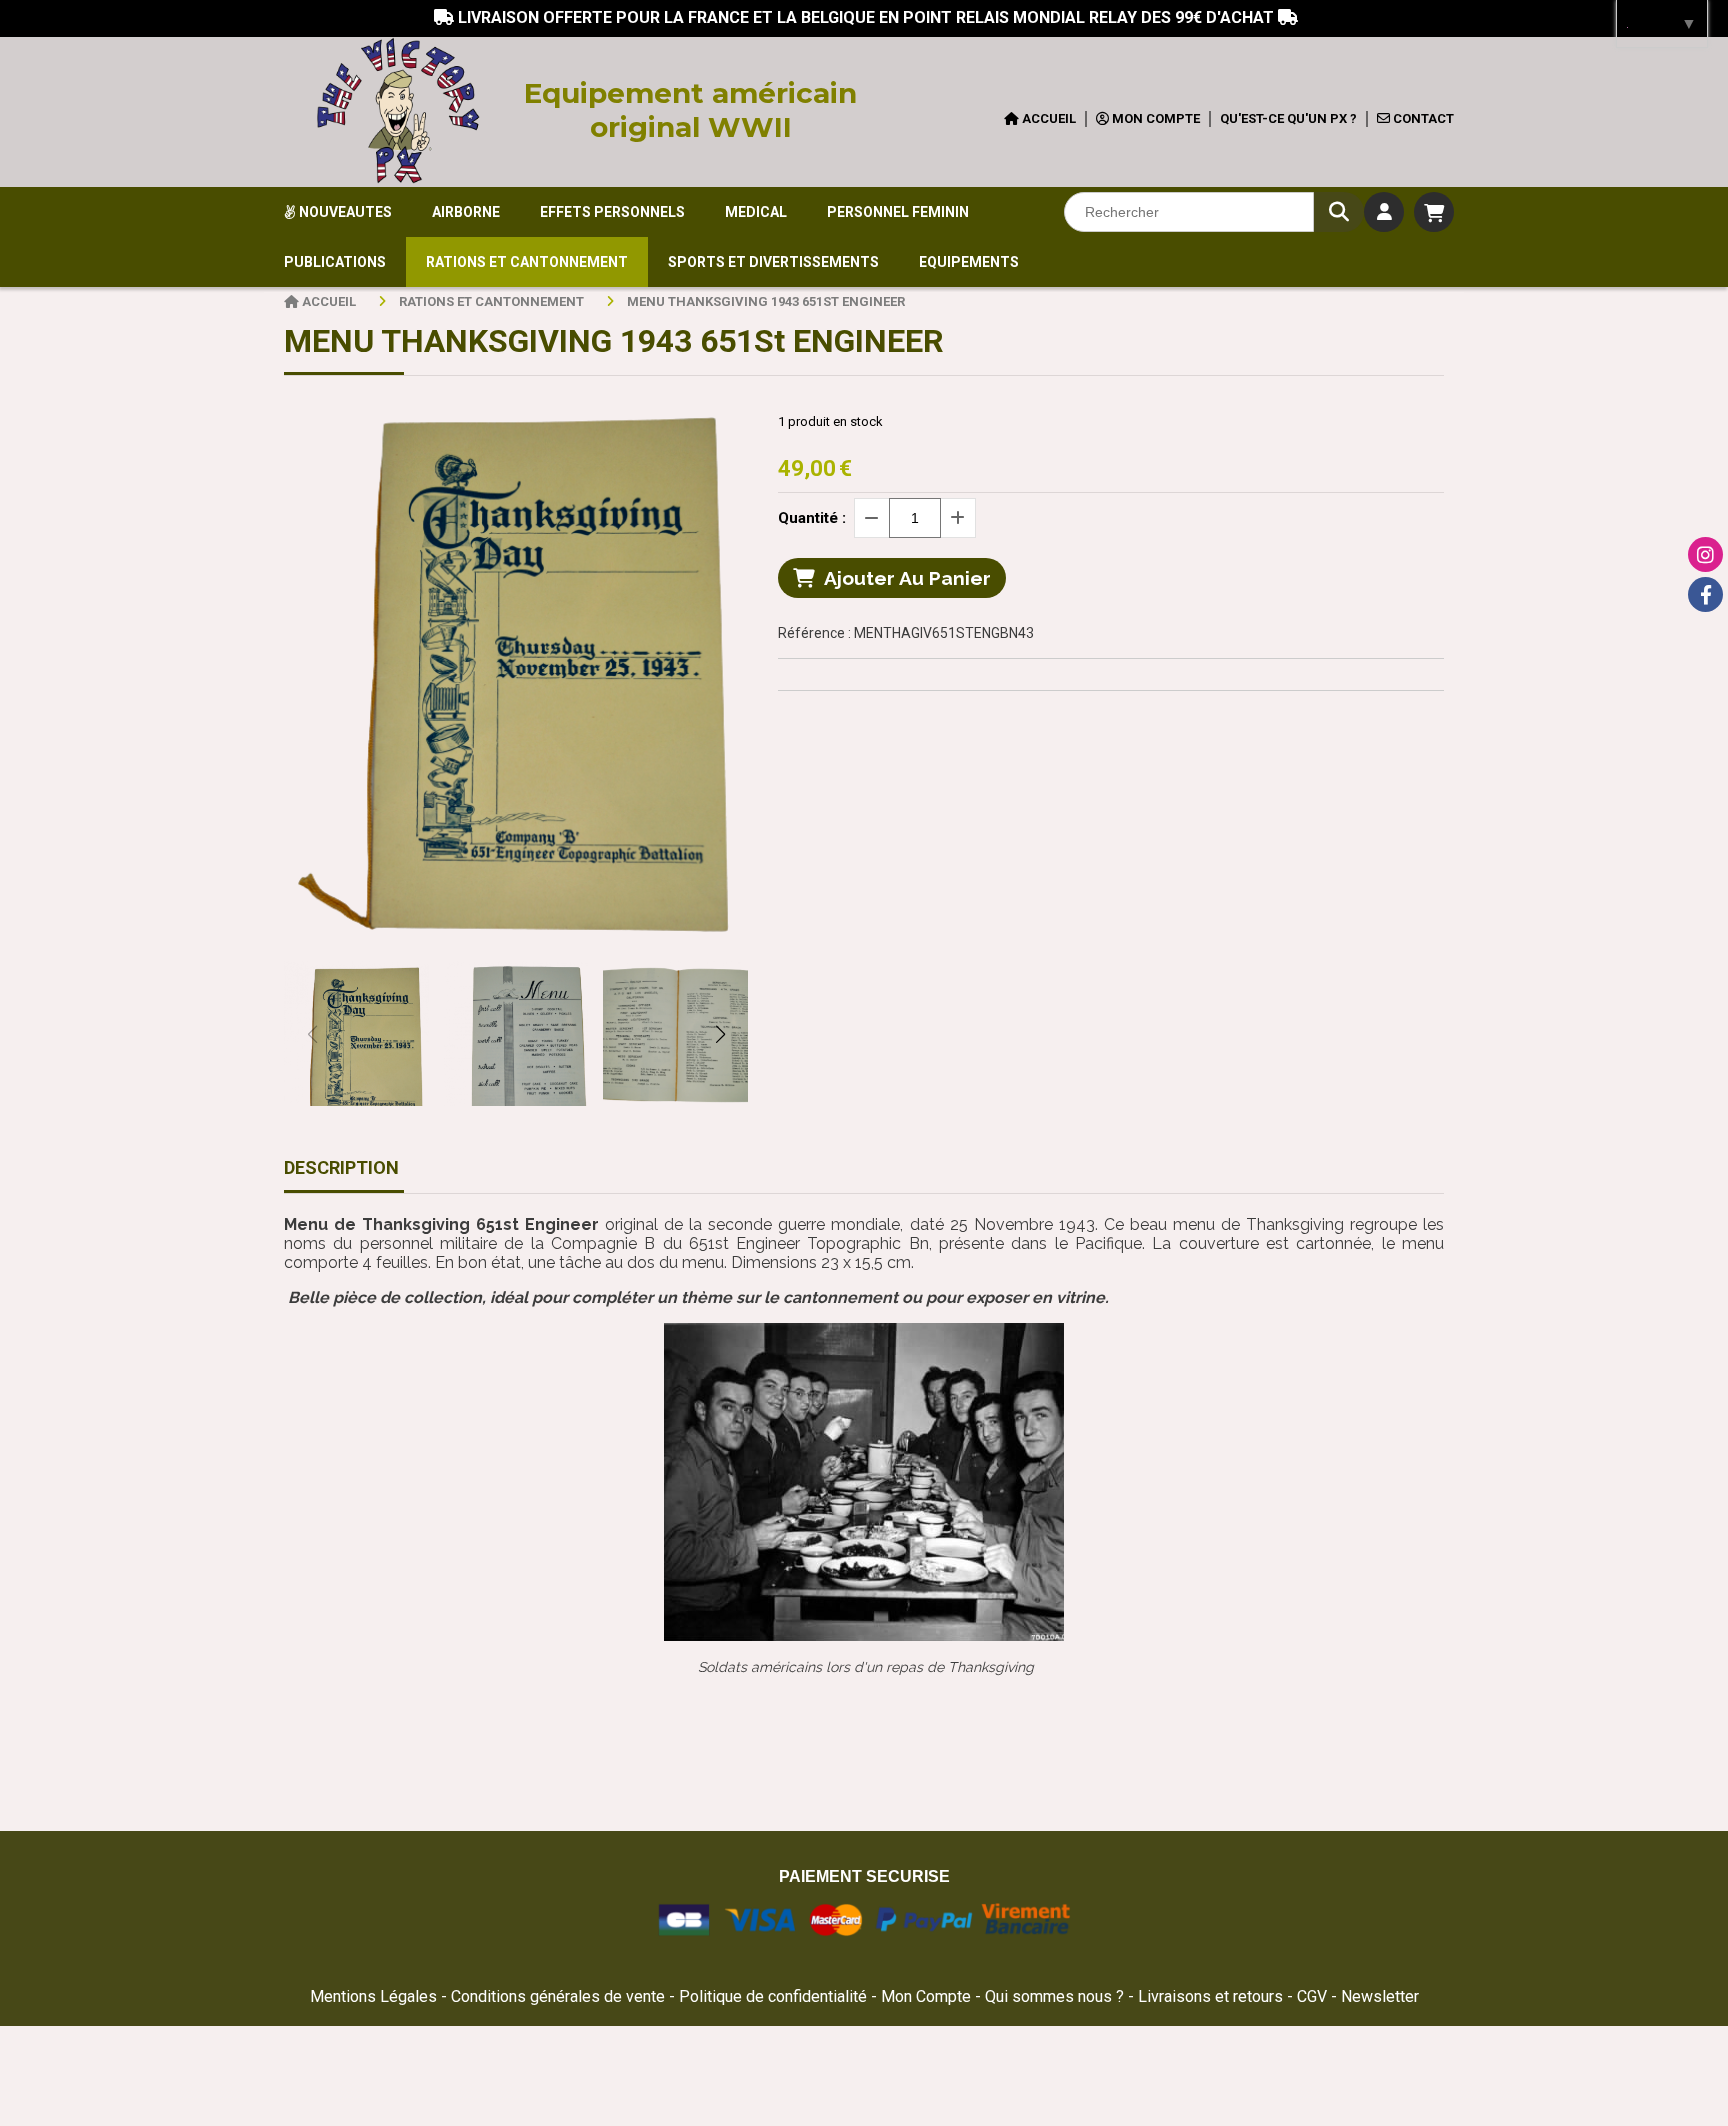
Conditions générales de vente (558, 1996)
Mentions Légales (373, 1996)
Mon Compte (926, 1996)
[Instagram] (1705, 554)
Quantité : (812, 518)
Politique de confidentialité (773, 1996)
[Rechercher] (1339, 212)
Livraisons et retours (1212, 1996)
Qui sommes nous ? (1056, 1996)
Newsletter (1380, 1996)
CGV (1314, 1996)
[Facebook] (1705, 594)
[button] (720, 1034)
